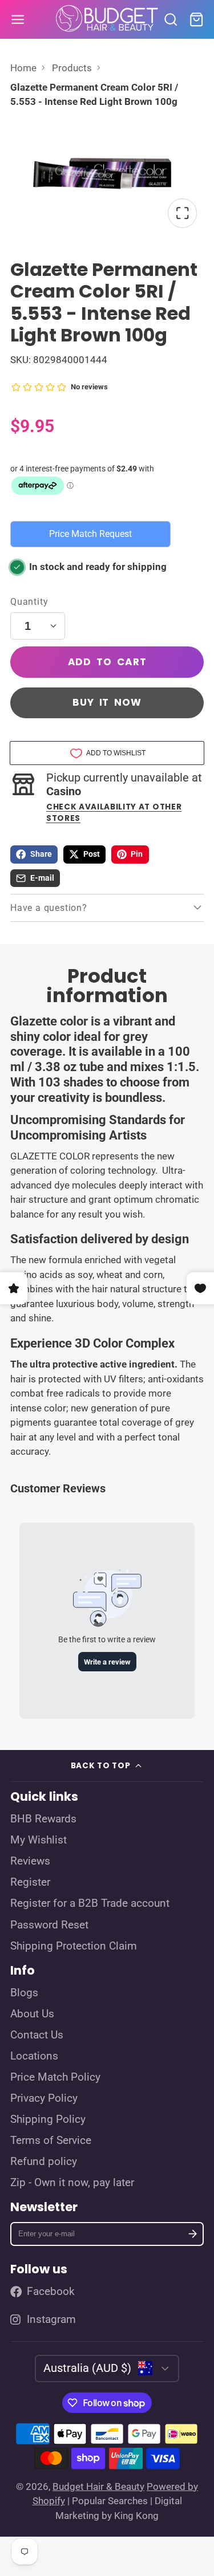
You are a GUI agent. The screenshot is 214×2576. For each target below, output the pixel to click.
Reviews (30, 1861)
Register (30, 1882)
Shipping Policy (48, 2119)
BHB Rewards (43, 1819)
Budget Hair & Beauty (98, 2487)
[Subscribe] (193, 2234)
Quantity (29, 602)
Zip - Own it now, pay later (72, 2183)
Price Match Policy (55, 2077)
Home (23, 68)
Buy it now (107, 702)
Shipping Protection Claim (74, 1946)
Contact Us (37, 2035)
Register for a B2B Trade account (90, 1903)
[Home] (107, 19)
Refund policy (44, 2162)
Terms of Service (51, 2140)
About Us (32, 2014)
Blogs (24, 1993)
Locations (34, 2056)
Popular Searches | (112, 2501)
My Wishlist (39, 1840)
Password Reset (49, 1925)
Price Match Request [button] (90, 534)
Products (72, 68)
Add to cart (107, 662)
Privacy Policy (44, 2098)
